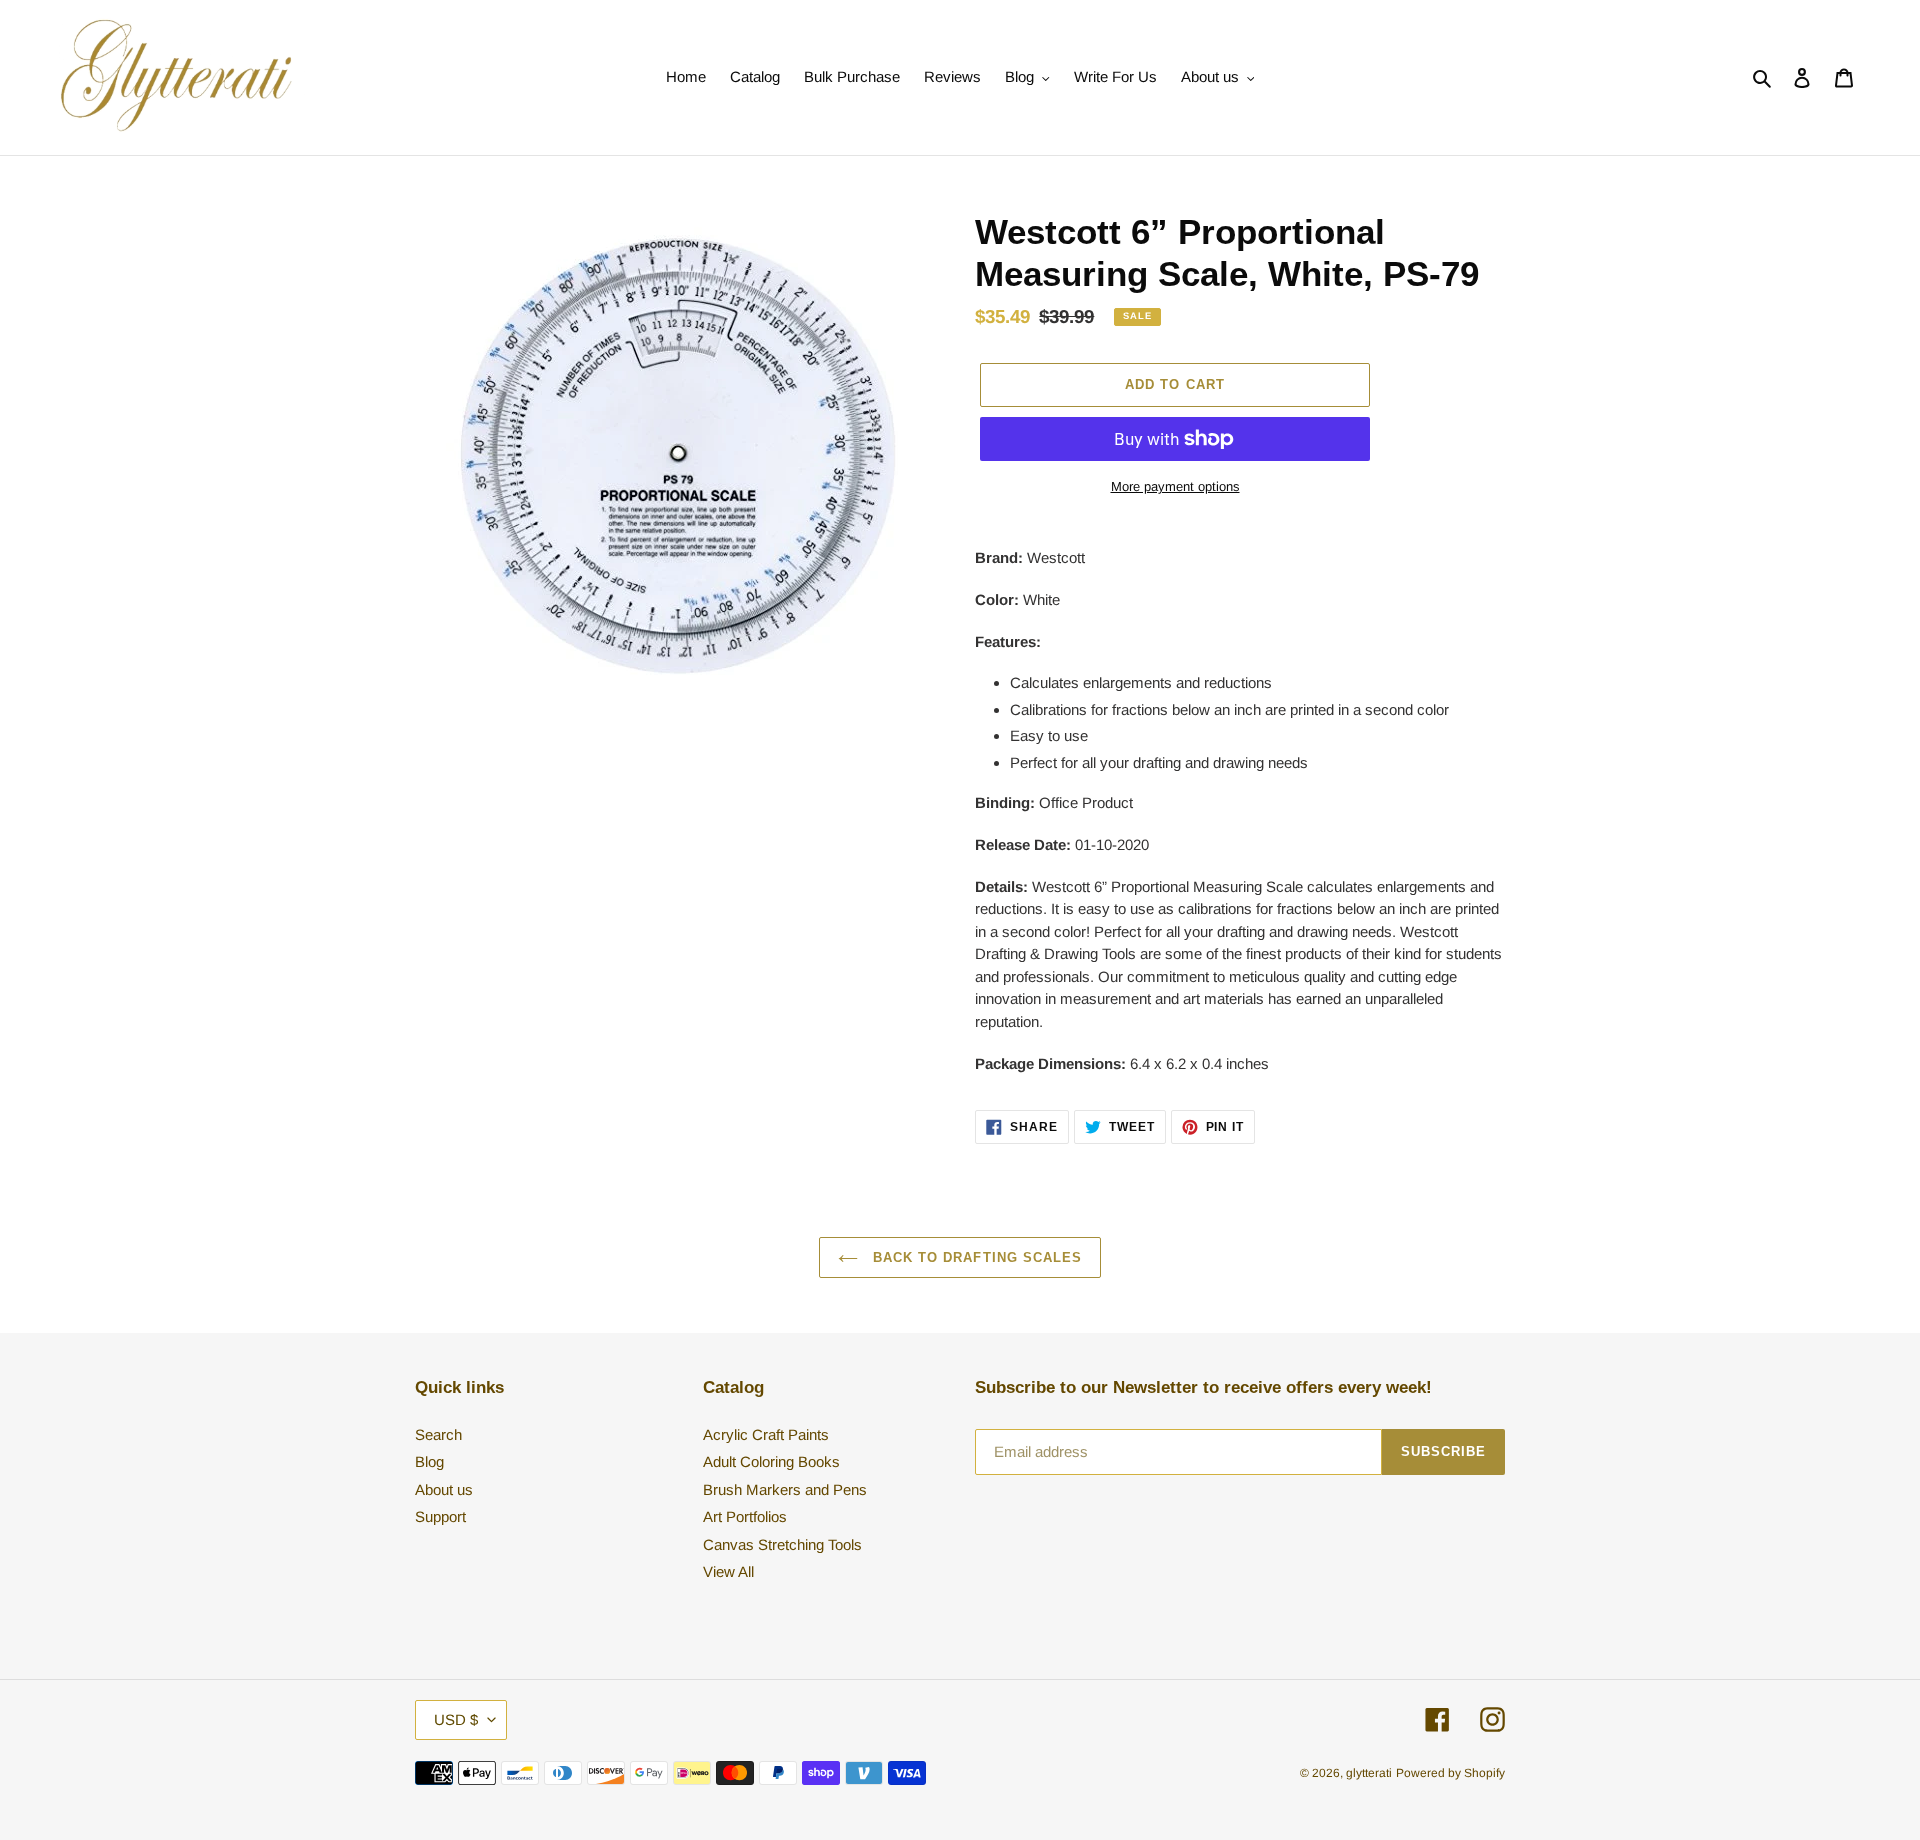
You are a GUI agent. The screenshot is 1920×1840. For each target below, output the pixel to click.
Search (438, 1434)
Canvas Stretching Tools (782, 1544)
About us (444, 1489)
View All (728, 1571)
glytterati (1369, 1773)
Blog (429, 1461)
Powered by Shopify (1450, 1773)
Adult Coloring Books (771, 1461)
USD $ (456, 1719)
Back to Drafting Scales (975, 1257)
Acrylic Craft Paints (766, 1434)
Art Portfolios (745, 1516)
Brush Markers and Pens (785, 1489)
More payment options (1175, 486)
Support (440, 1516)
